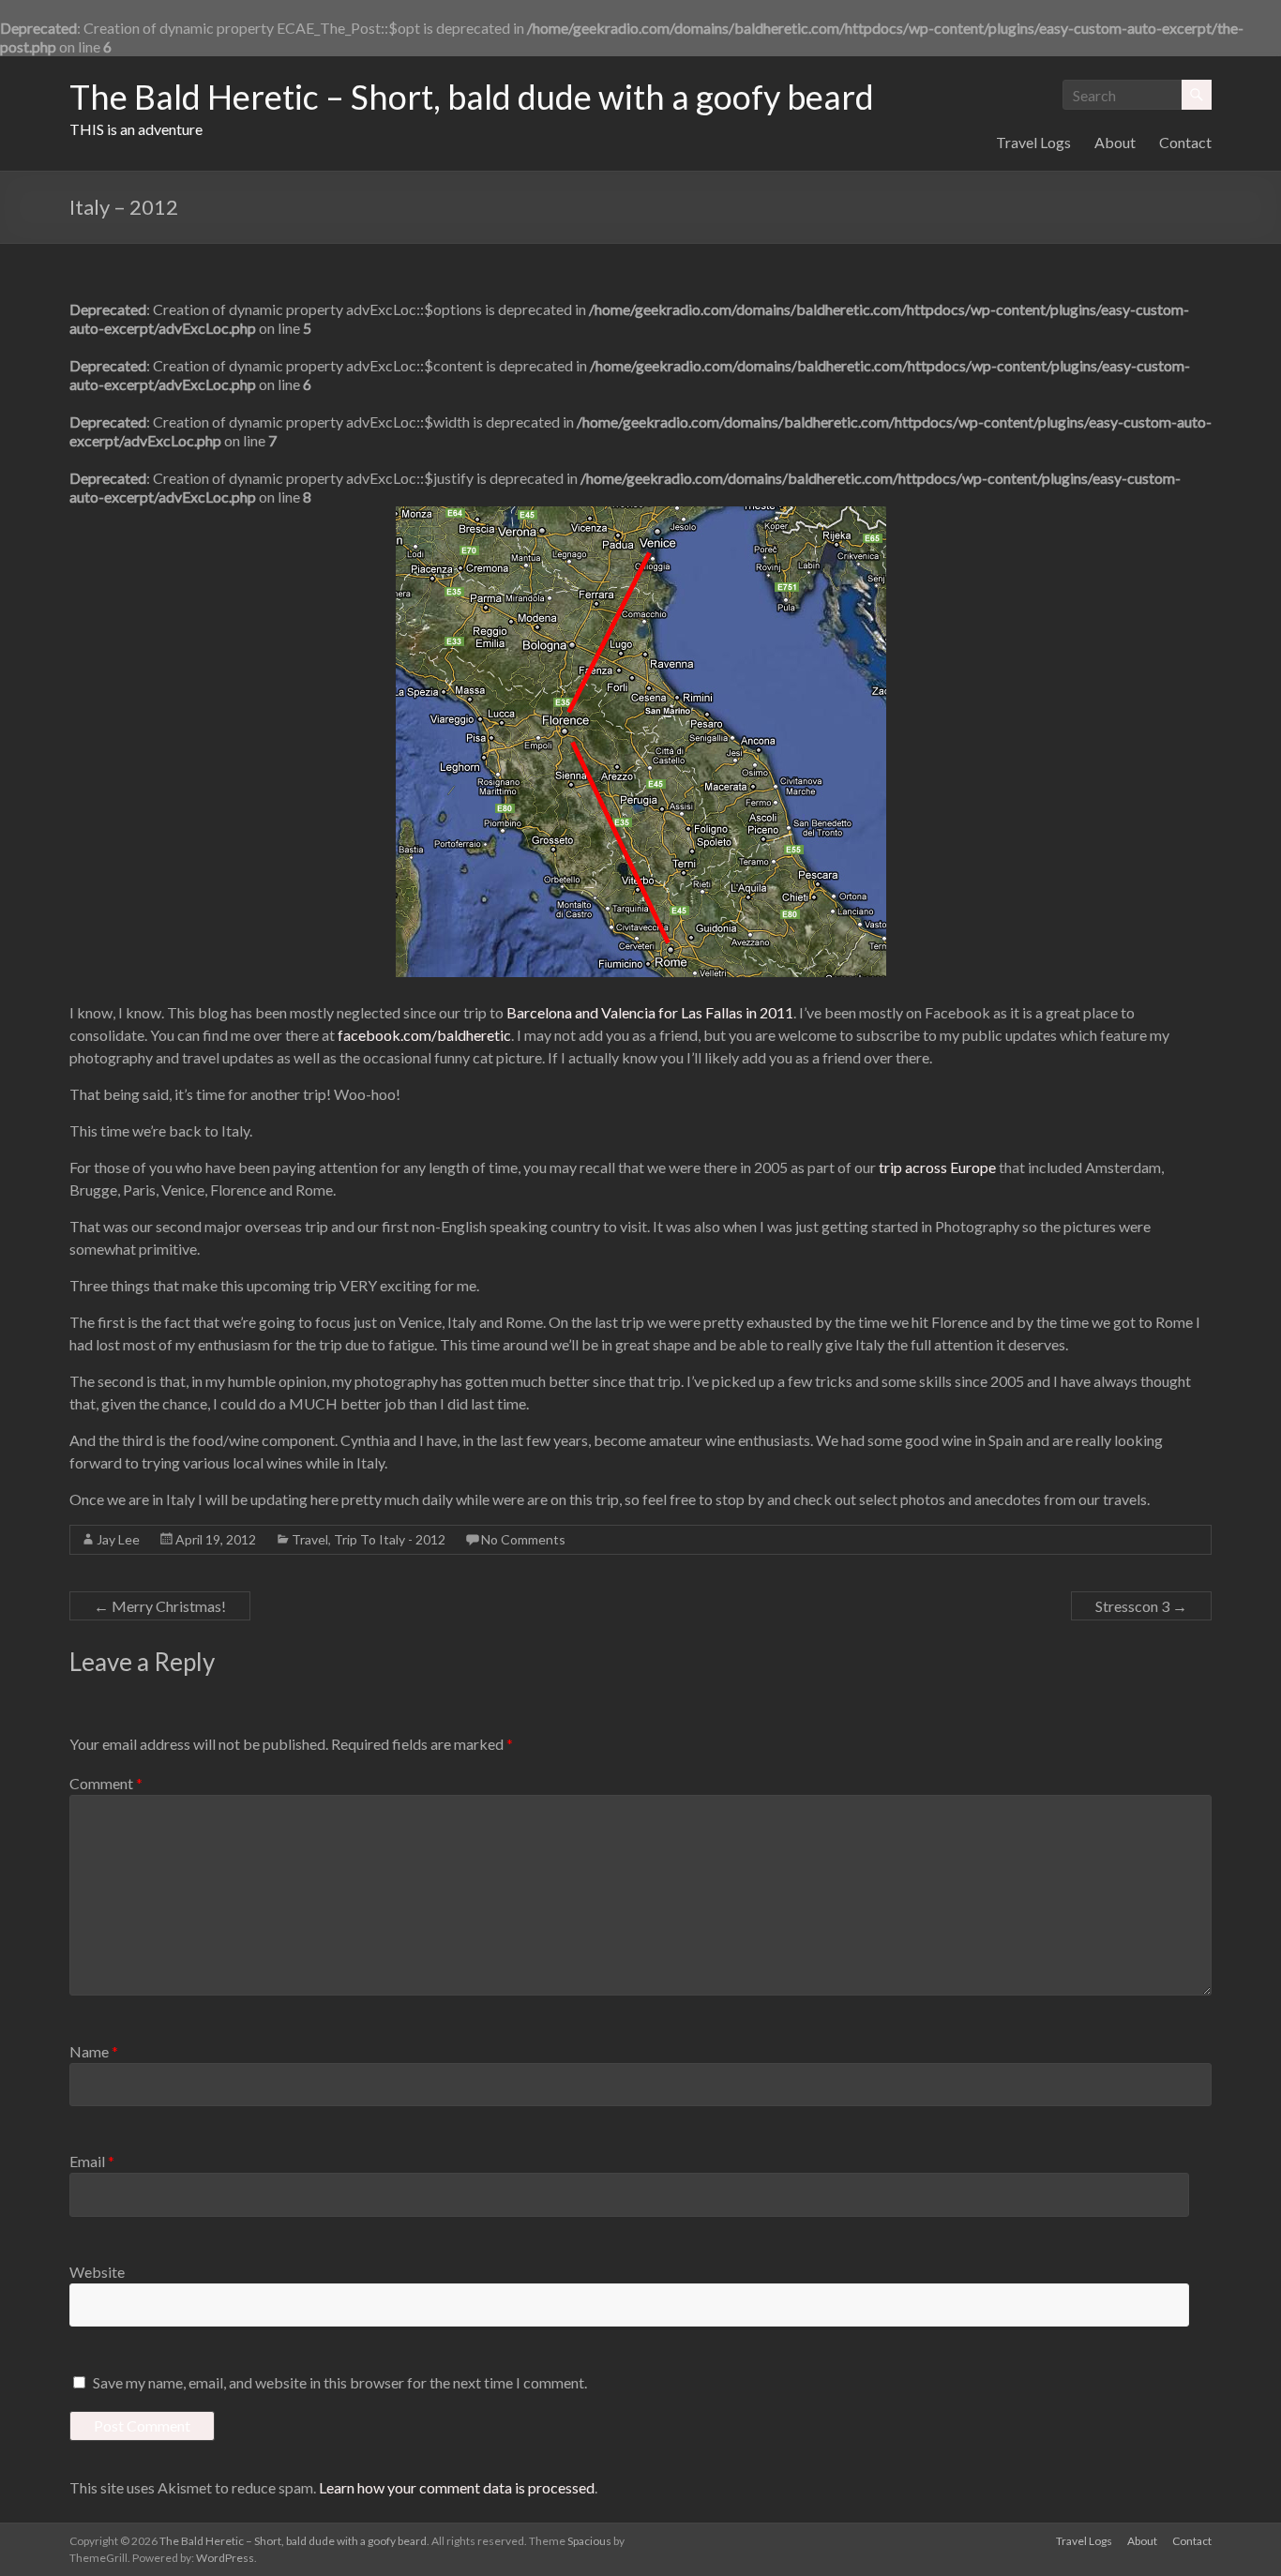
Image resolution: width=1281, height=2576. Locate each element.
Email (92, 2161)
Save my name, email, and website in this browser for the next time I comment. (340, 2382)
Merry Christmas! (160, 1606)
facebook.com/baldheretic (424, 1035)
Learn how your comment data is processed (457, 2487)
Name (94, 2051)
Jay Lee (118, 1539)
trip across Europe (937, 1167)
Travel (310, 1539)
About (1115, 142)
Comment (106, 1783)
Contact (1185, 142)
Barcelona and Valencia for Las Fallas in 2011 (650, 1012)
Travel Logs (1033, 142)
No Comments (523, 1539)
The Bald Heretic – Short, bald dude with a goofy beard (472, 97)
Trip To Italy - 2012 (390, 1539)
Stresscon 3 (1141, 1606)
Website (97, 2272)
